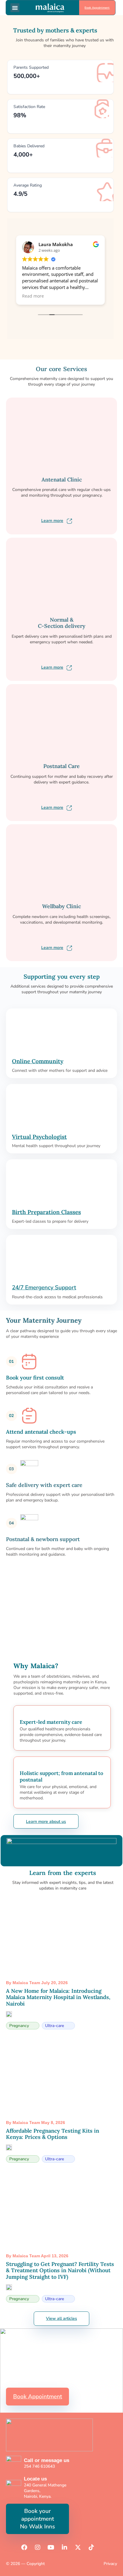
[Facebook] (24, 2547)
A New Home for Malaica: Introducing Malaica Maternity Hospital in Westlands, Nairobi (58, 1997)
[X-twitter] (78, 2547)
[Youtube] (51, 2547)
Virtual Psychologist (39, 1137)
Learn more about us (46, 1822)
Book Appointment (97, 8)
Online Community (38, 1061)
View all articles (61, 2318)
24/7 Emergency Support (44, 1288)
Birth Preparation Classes (46, 1212)
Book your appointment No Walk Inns (37, 2519)
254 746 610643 (39, 2466)
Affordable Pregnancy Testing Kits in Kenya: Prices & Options (53, 2134)
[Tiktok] (91, 2547)
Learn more (52, 521)
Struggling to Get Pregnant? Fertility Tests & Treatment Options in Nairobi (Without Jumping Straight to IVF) (60, 2270)
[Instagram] (38, 2547)
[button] (15, 8)
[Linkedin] (64, 2547)
